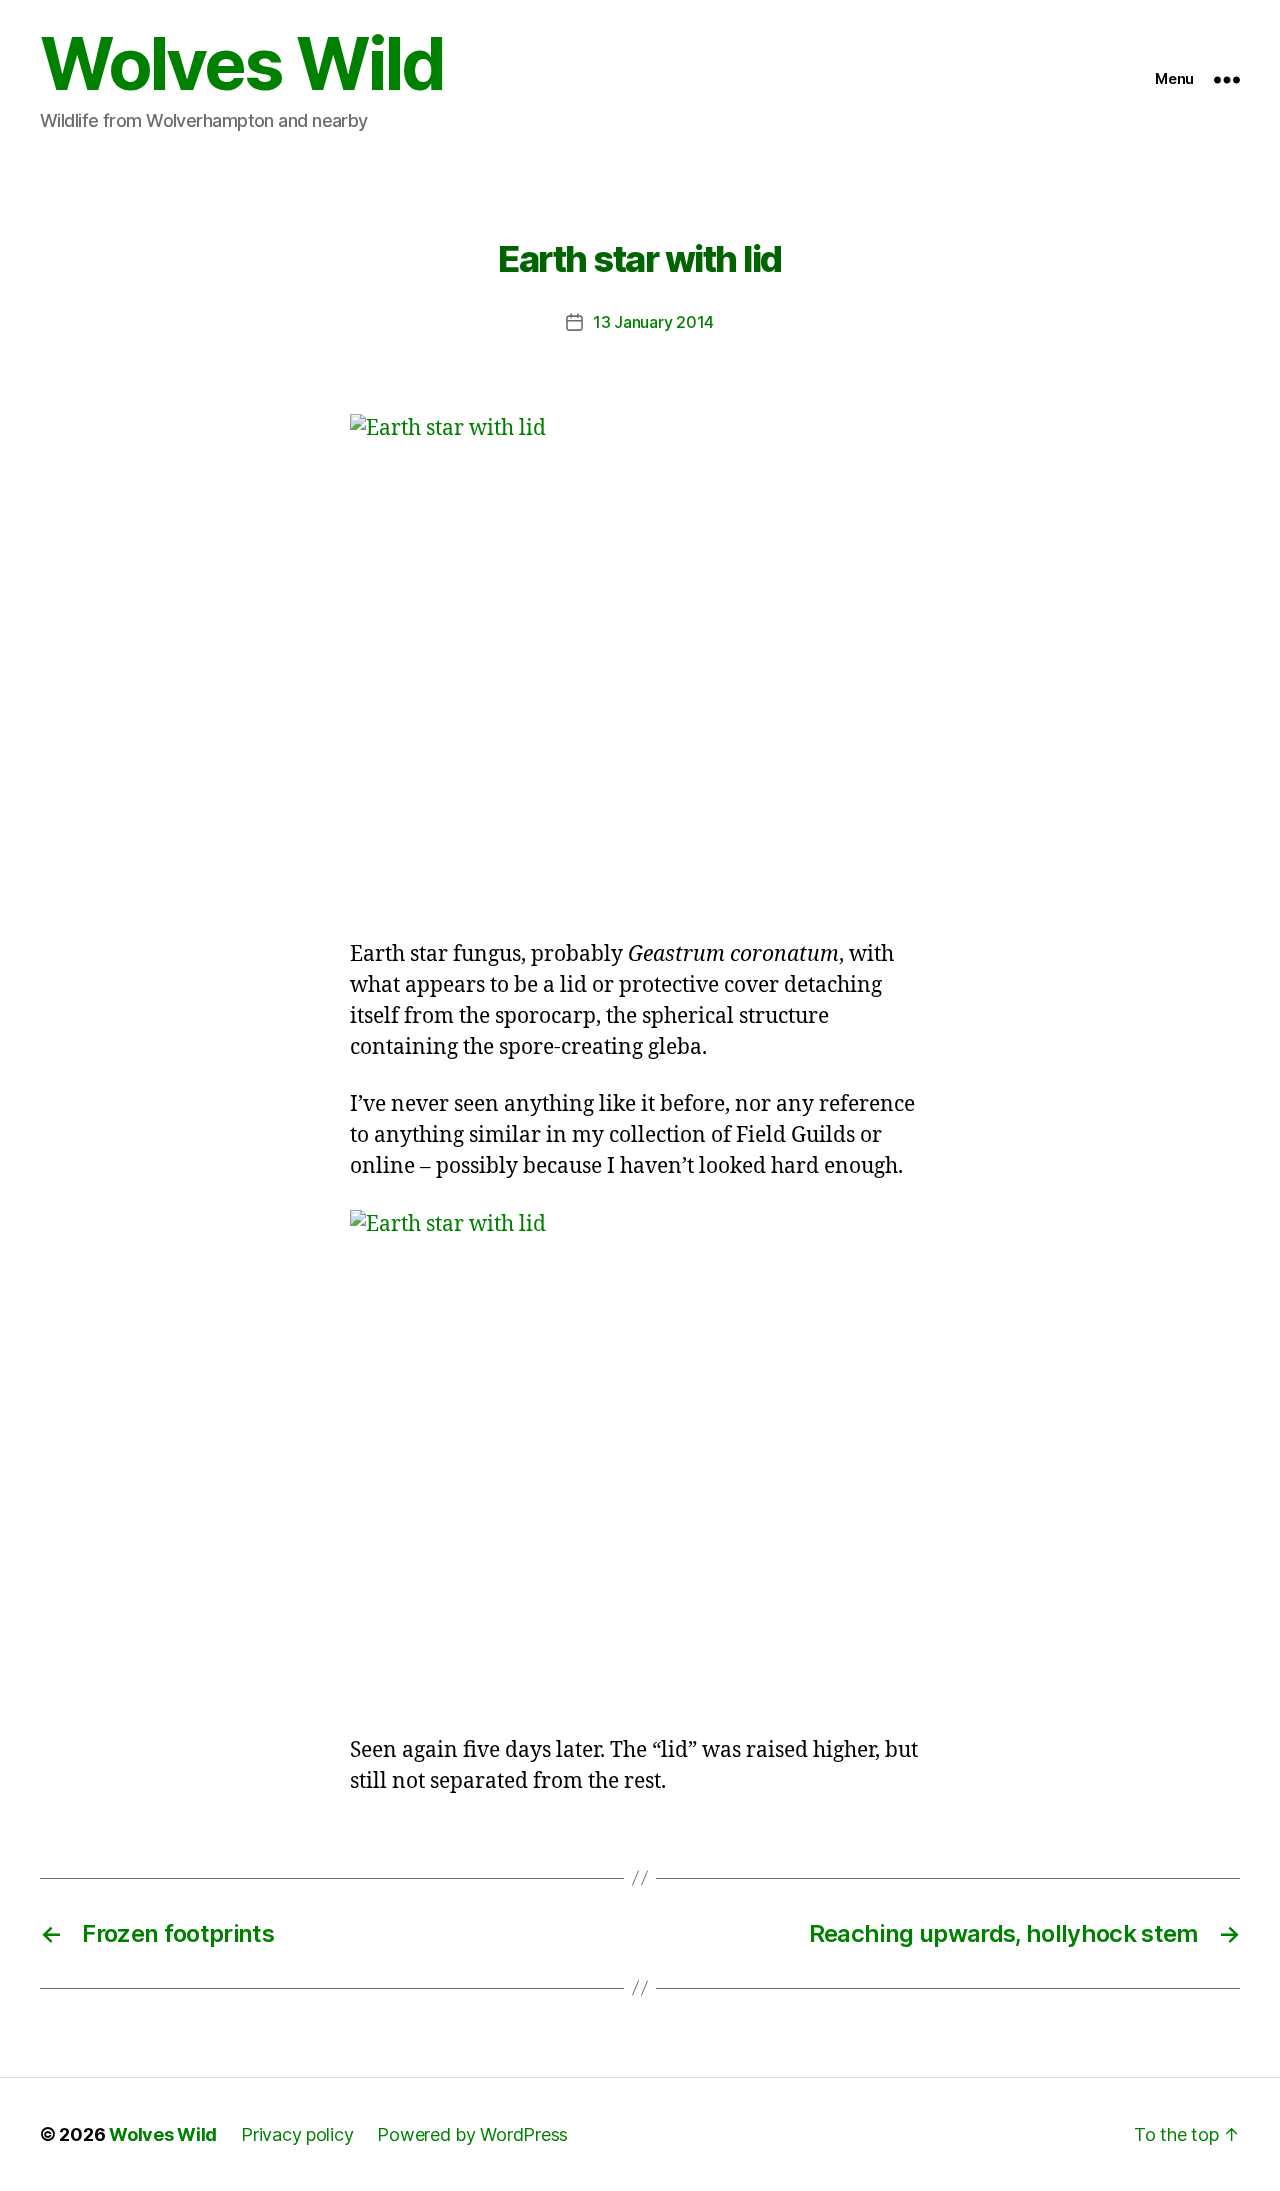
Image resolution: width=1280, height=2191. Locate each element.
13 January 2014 (653, 322)
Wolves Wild (242, 64)
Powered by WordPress (472, 2134)
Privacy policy (297, 2134)
